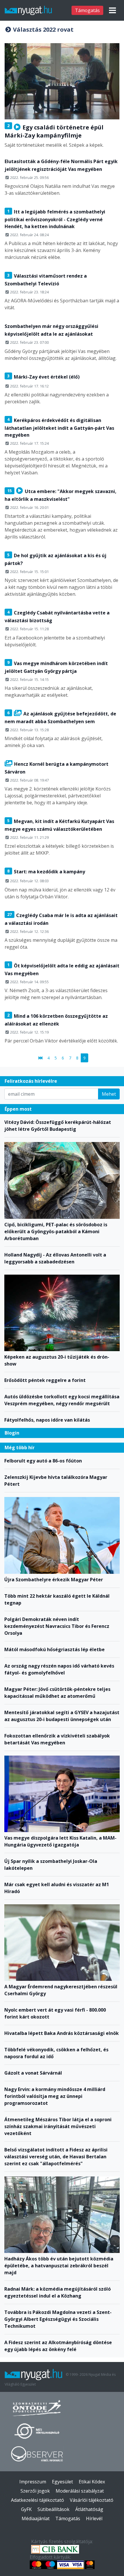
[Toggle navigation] (112, 10)
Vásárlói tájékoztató (92, 2500)
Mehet (109, 1094)
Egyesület (62, 2482)
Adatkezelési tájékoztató (37, 2500)
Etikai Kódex (92, 2482)
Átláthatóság (89, 2509)
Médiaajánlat (36, 2518)
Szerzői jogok (35, 2491)
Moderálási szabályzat (80, 2491)
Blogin (12, 1433)
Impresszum (33, 2482)
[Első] (40, 1058)
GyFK (26, 2509)
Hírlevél (94, 2518)
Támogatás (87, 10)
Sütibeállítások (53, 2509)
